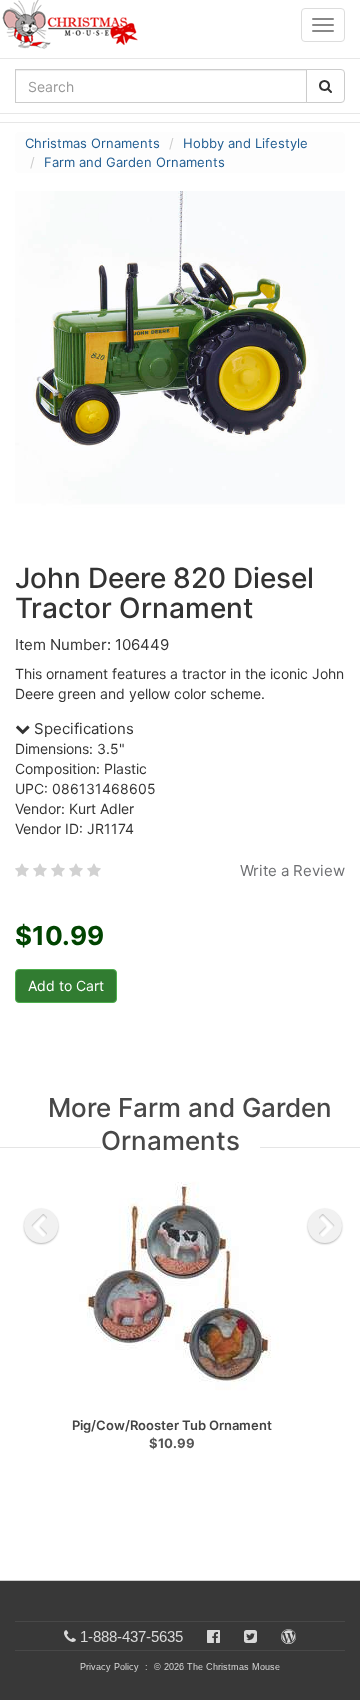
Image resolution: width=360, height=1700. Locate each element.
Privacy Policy (109, 1667)
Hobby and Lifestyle (245, 143)
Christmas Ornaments (92, 143)
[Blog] (288, 1636)
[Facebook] (213, 1636)
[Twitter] (250, 1636)
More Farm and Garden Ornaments (190, 1124)
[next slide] (325, 1226)
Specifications (82, 728)
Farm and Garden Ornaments (134, 162)
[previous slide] (41, 1226)
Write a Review (292, 870)
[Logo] (76, 25)
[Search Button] (325, 86)
